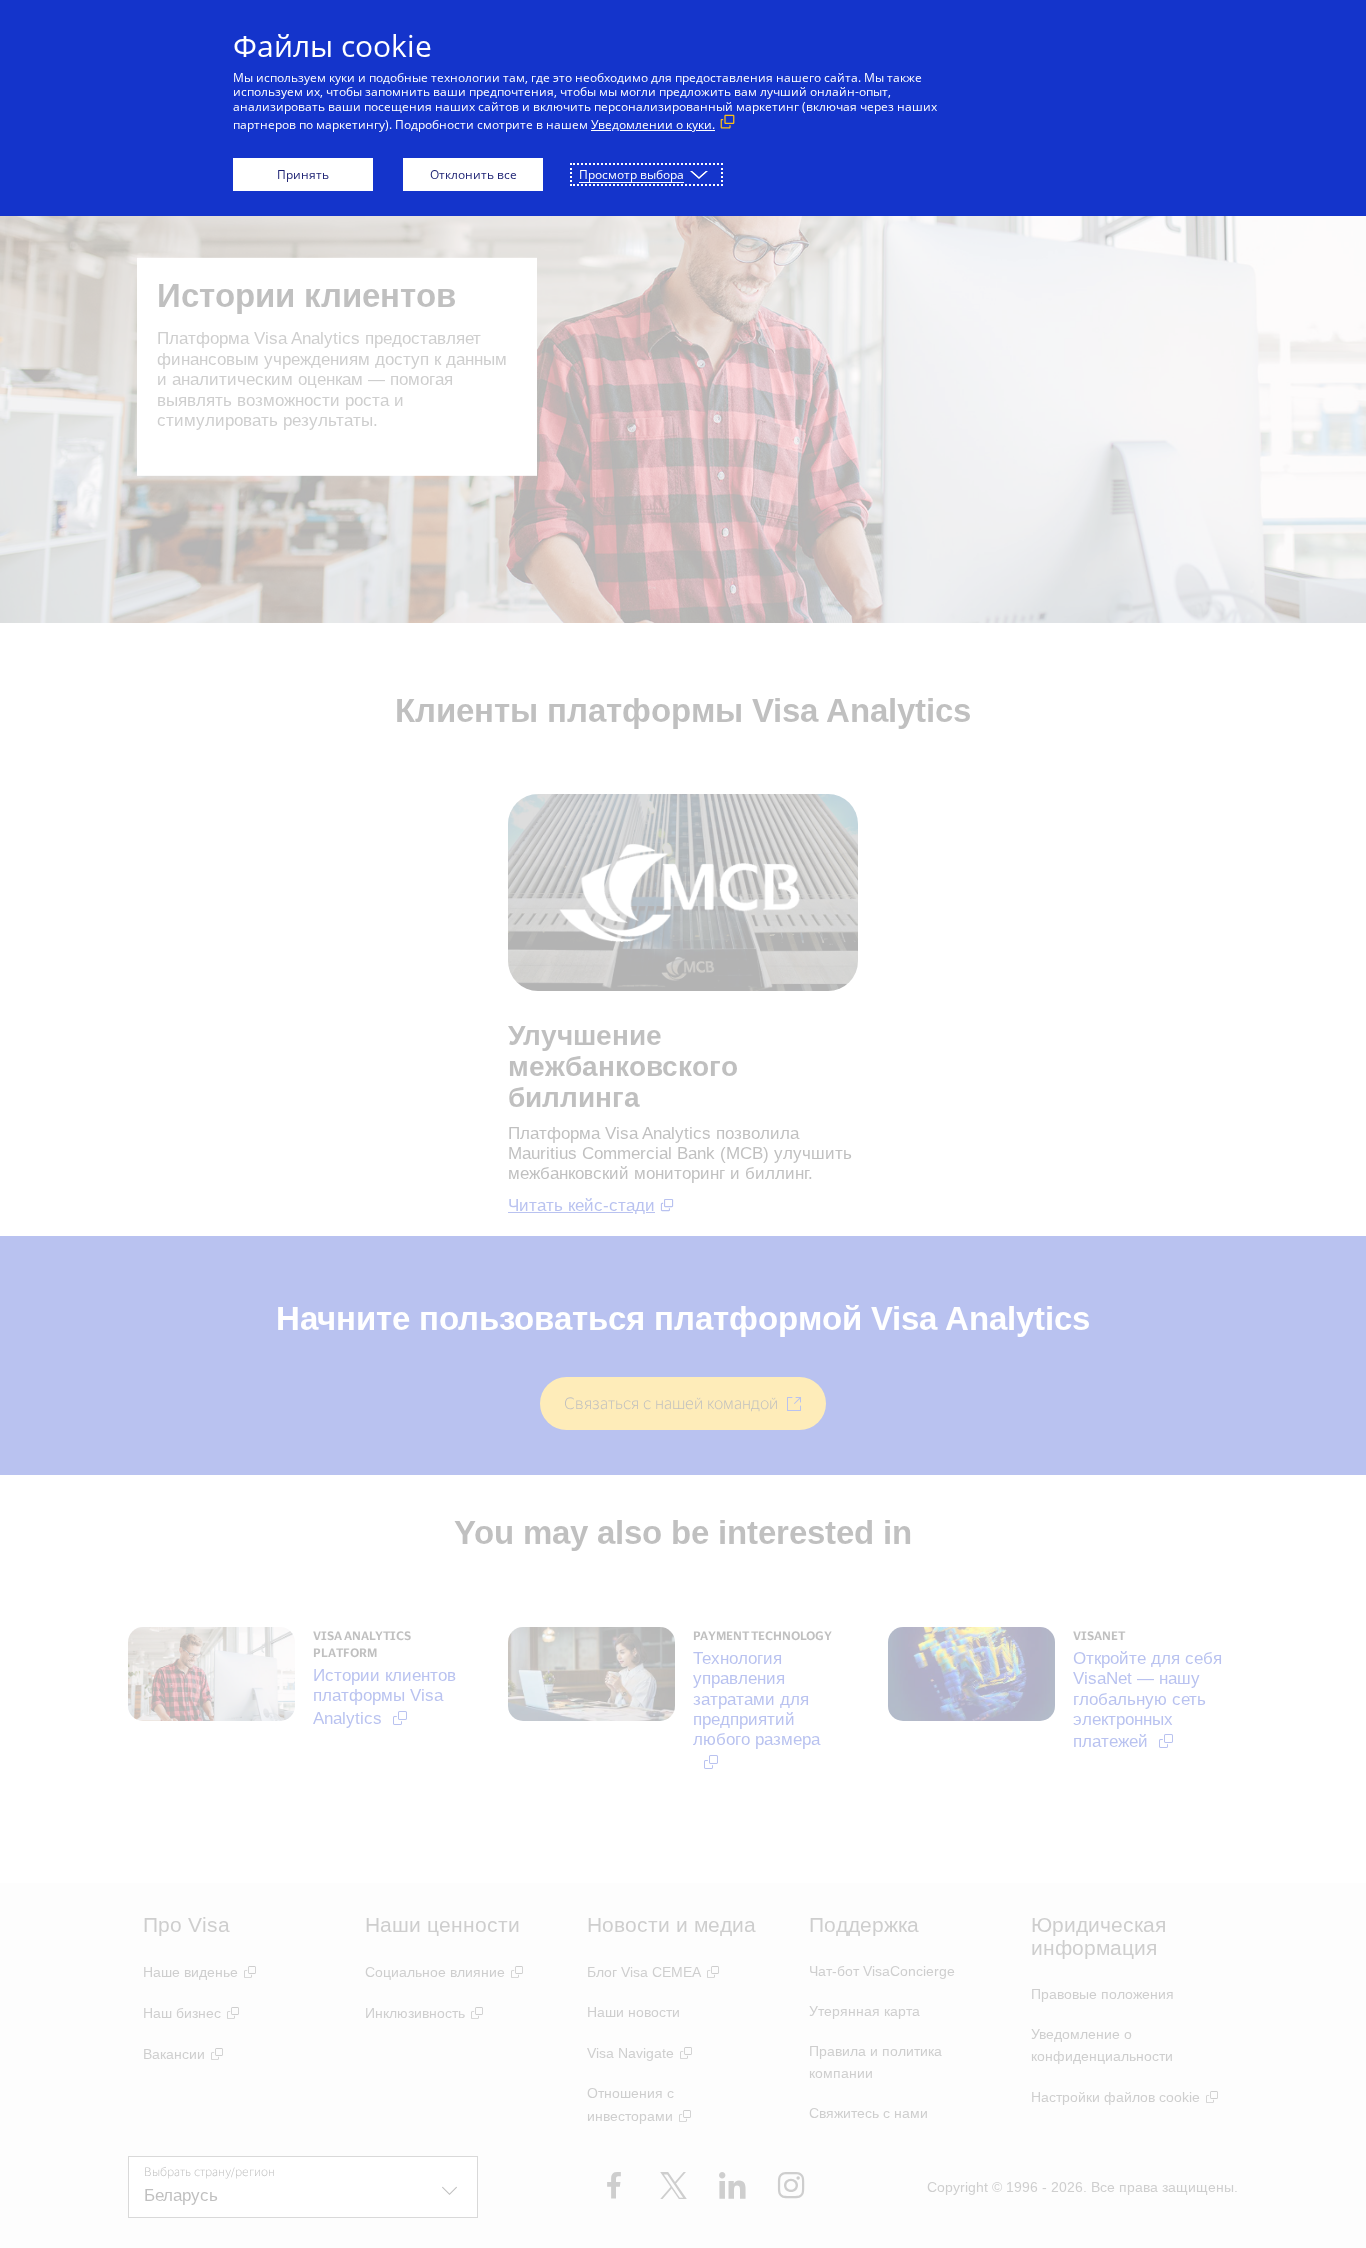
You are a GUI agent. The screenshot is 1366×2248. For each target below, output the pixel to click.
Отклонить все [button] (473, 174)
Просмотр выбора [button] (631, 174)
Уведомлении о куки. (653, 124)
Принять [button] (303, 174)
